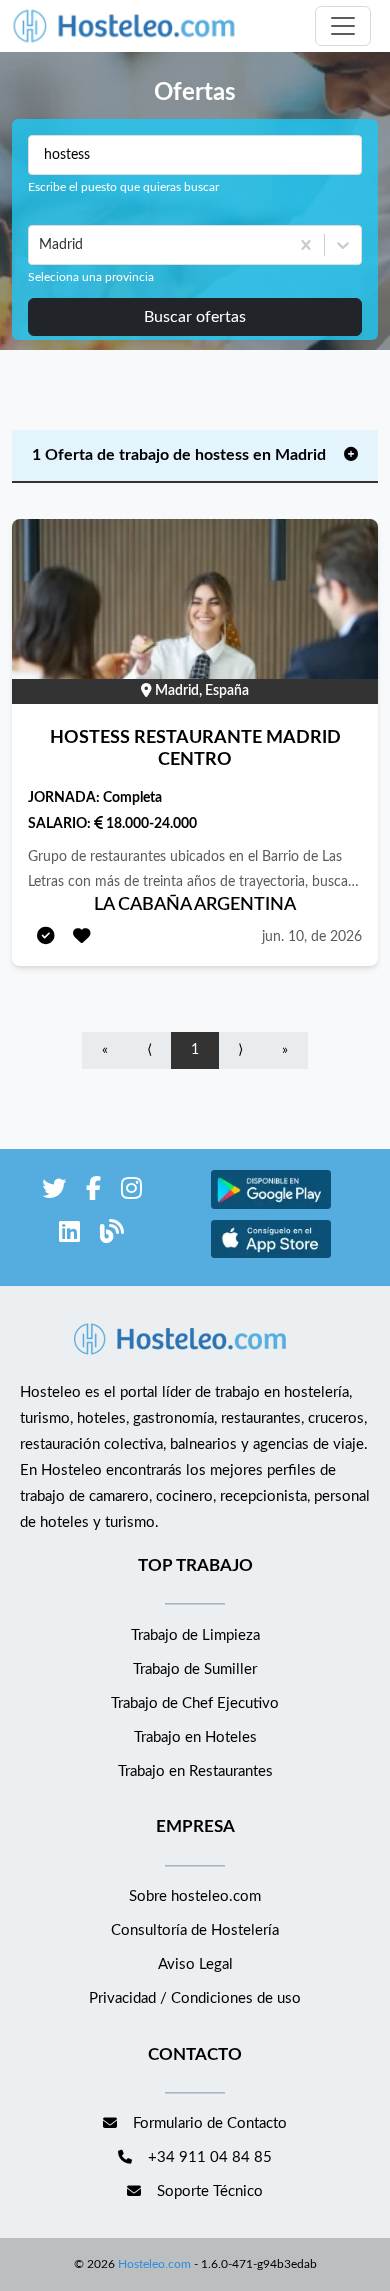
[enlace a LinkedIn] (69, 1235)
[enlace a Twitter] (54, 1192)
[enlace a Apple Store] (271, 1255)
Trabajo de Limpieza (195, 1635)
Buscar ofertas (195, 317)
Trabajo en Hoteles (195, 1737)
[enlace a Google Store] (271, 1206)
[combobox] (41, 245)
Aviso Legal (195, 1964)
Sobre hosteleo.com (195, 1896)
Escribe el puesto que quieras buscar (123, 187)
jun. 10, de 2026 (312, 937)
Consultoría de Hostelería (195, 1930)
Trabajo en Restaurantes (195, 1771)
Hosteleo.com (154, 2264)
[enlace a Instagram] (131, 1192)
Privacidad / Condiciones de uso (195, 1998)
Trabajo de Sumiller (195, 1669)
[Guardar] (82, 937)
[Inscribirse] (46, 937)
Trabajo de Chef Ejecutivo (195, 1703)
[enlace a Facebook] (93, 1192)
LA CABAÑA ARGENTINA (195, 905)
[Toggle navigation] (343, 26)
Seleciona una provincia (91, 277)
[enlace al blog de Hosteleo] (112, 1235)
